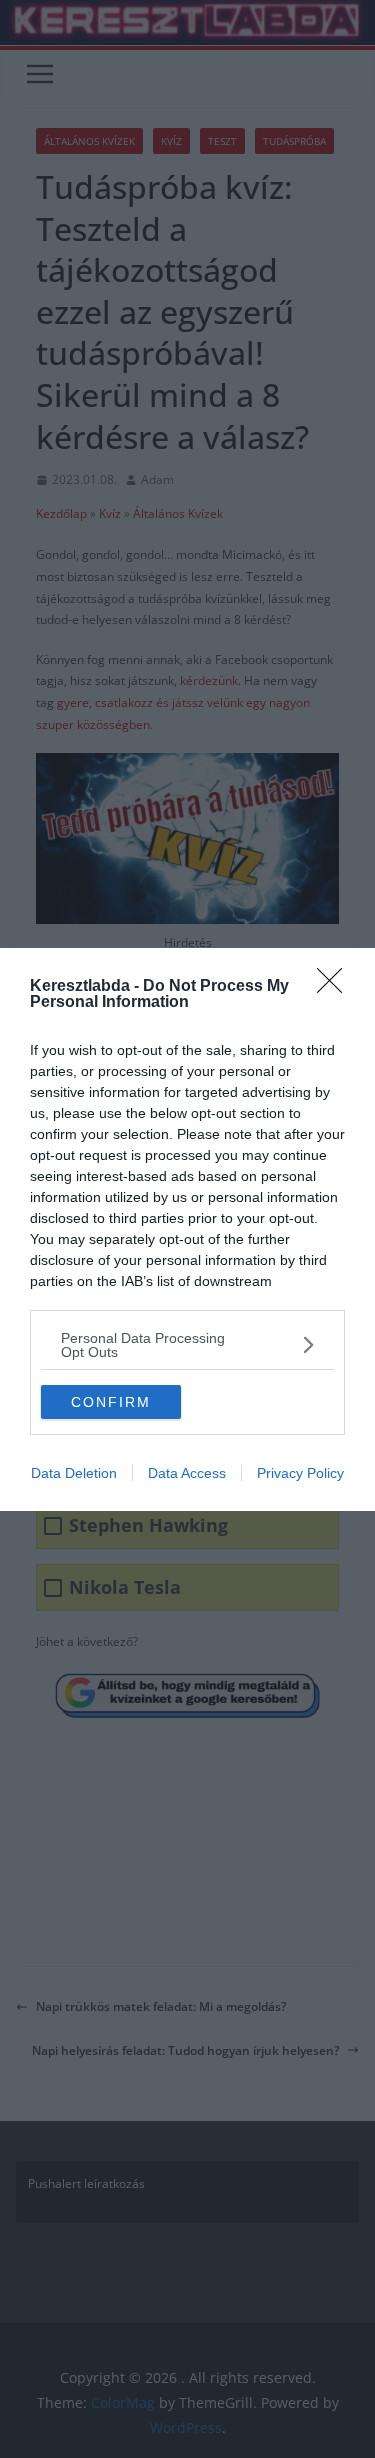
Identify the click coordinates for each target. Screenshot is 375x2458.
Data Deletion (74, 1473)
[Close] (336, 987)
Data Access (187, 1473)
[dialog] (187, 1229)
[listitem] (187, 1345)
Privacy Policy (300, 1473)
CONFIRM (111, 1402)
